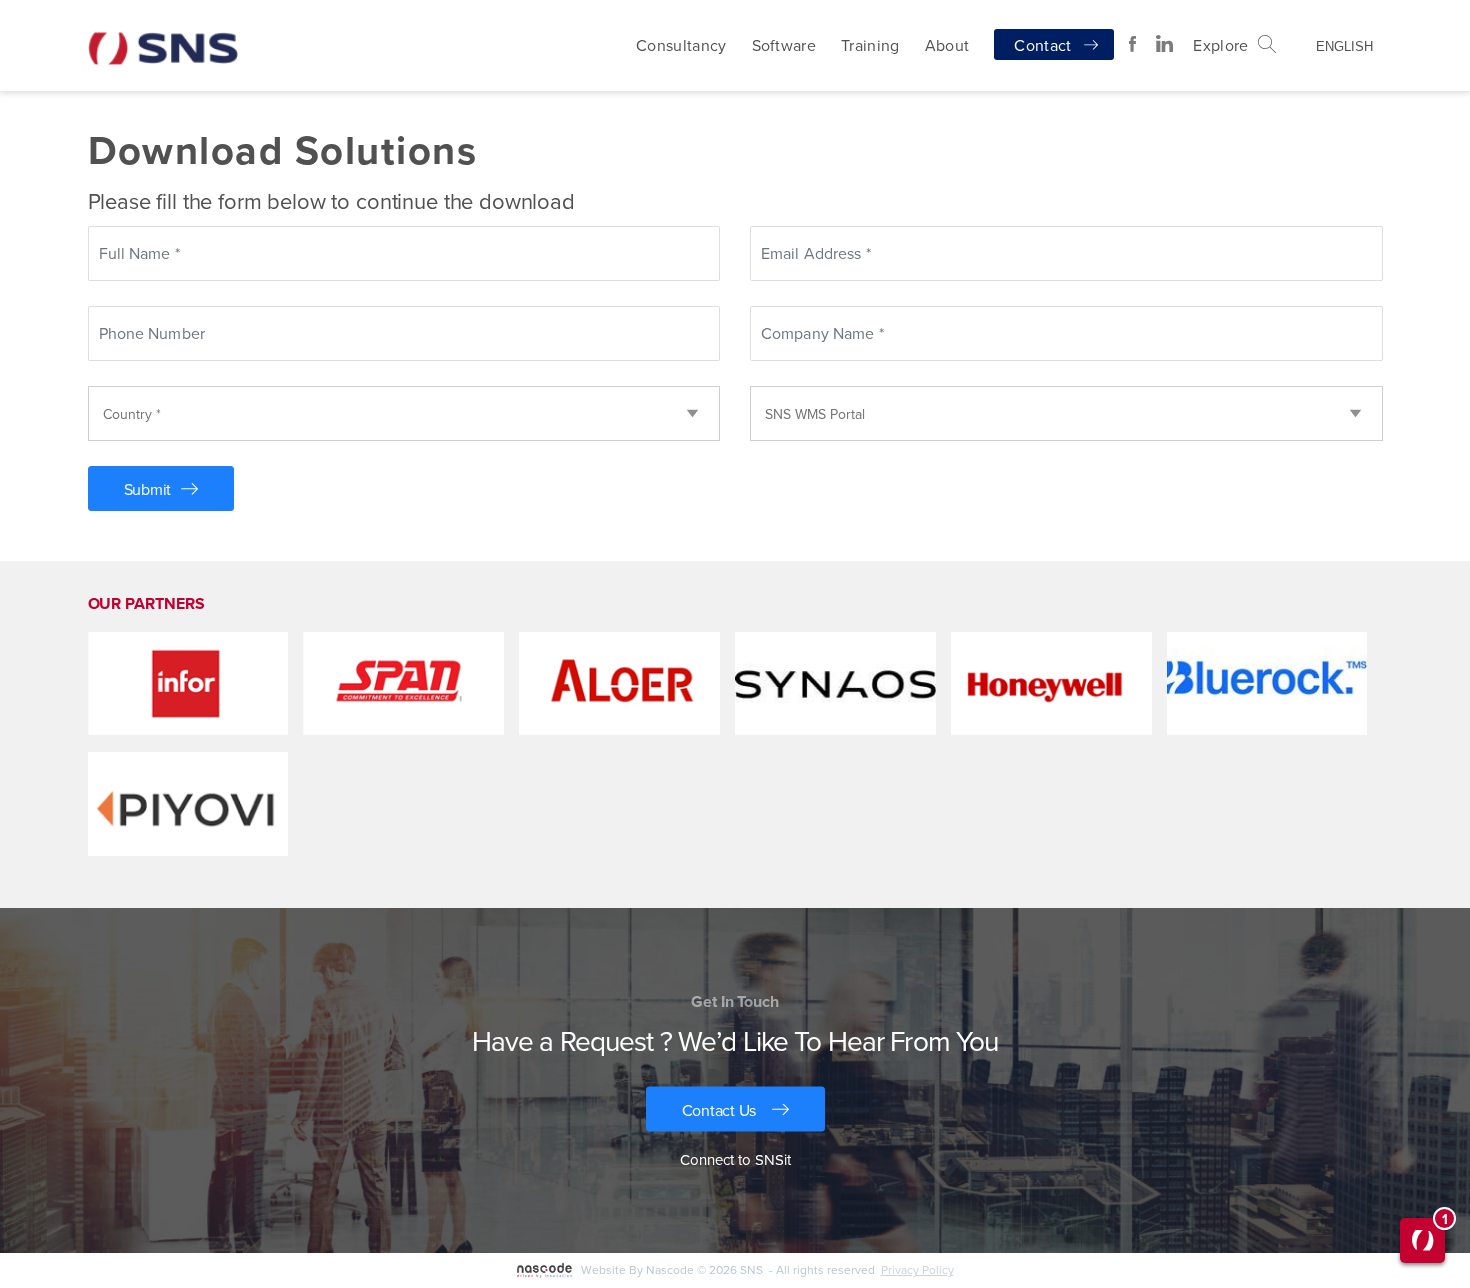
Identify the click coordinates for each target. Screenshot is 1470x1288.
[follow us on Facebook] (1132, 44)
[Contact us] (735, 1109)
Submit (148, 489)
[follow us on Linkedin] (1164, 43)
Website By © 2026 (731, 1269)
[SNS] (163, 34)
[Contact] (1054, 44)
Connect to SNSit (735, 1159)
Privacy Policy (917, 1269)
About (947, 45)
